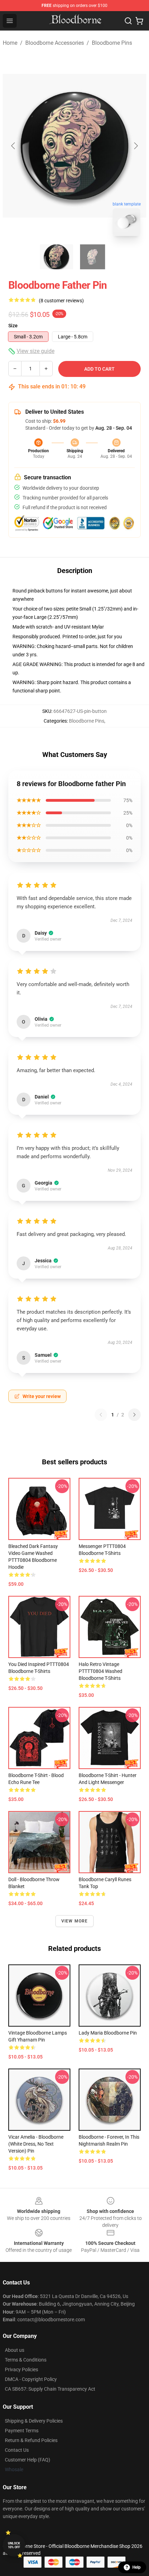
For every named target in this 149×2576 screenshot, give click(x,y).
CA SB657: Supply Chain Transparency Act (50, 2389)
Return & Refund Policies (31, 2440)
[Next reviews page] (134, 1415)
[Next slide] (135, 146)
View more (75, 1921)
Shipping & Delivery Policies (34, 2421)
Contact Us (17, 2450)
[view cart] (139, 21)
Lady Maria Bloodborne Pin (108, 2033)
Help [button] (137, 2567)
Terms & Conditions (26, 2360)
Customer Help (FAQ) (28, 2460)
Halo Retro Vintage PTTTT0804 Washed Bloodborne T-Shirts (100, 1671)
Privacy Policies (21, 2369)
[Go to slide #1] (56, 257)
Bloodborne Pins (112, 43)
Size (13, 326)
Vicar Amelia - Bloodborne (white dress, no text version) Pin (36, 2144)
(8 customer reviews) (61, 301)
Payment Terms (22, 2431)
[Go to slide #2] (93, 257)
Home (10, 43)
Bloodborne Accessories (55, 43)
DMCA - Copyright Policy (31, 2379)
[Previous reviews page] (101, 1415)
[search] (128, 21)
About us (15, 2350)
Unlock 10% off (14, 2545)
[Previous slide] (14, 146)
